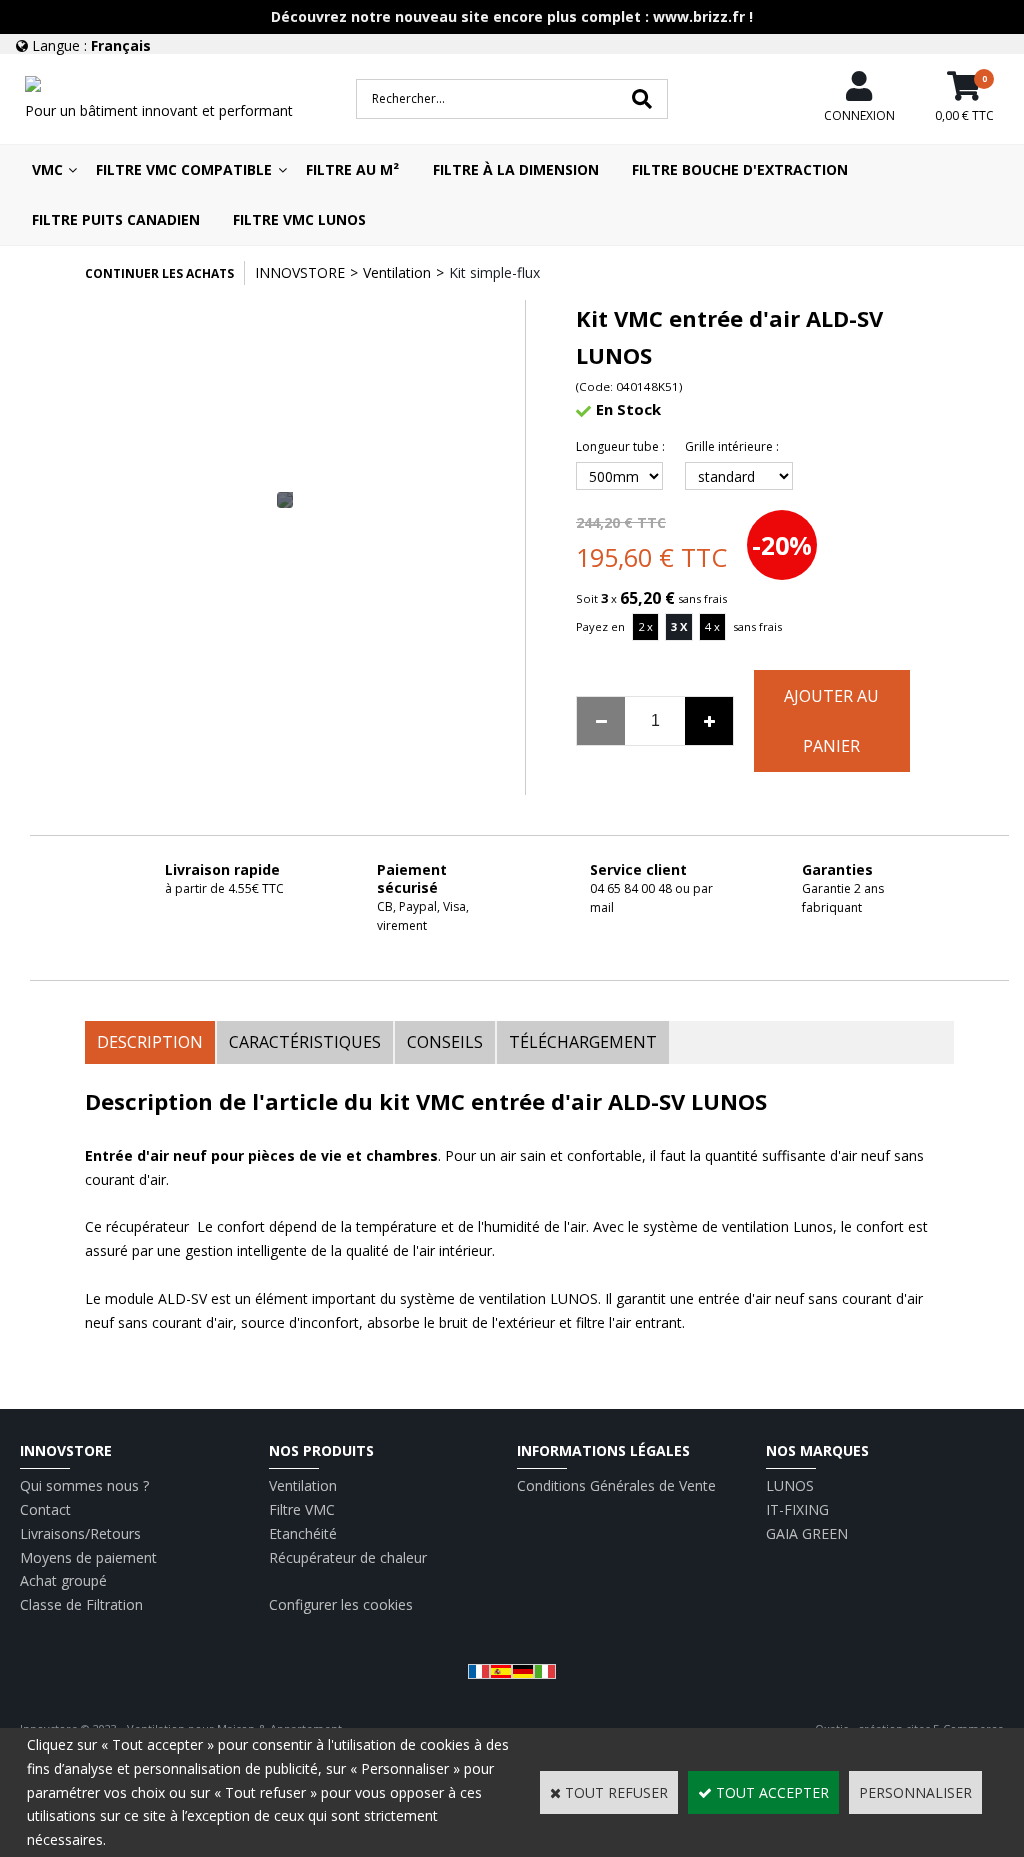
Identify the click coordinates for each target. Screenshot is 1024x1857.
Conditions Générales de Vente (616, 1485)
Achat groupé (63, 1580)
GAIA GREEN (807, 1533)
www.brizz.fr (699, 16)
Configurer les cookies (341, 1604)
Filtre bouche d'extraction (740, 169)
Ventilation (397, 272)
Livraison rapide (222, 869)
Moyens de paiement (88, 1557)
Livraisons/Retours (80, 1533)
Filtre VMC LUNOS (299, 219)
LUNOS (790, 1485)
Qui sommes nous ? (84, 1485)
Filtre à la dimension (516, 169)
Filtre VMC (302, 1509)
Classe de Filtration (81, 1604)
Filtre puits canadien (116, 219)
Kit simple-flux (494, 272)
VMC (47, 169)
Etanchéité (303, 1533)
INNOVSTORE (300, 272)
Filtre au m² (352, 169)
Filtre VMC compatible (184, 169)
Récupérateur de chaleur (348, 1557)
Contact (45, 1509)
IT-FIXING (797, 1509)
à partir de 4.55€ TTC (224, 888)
